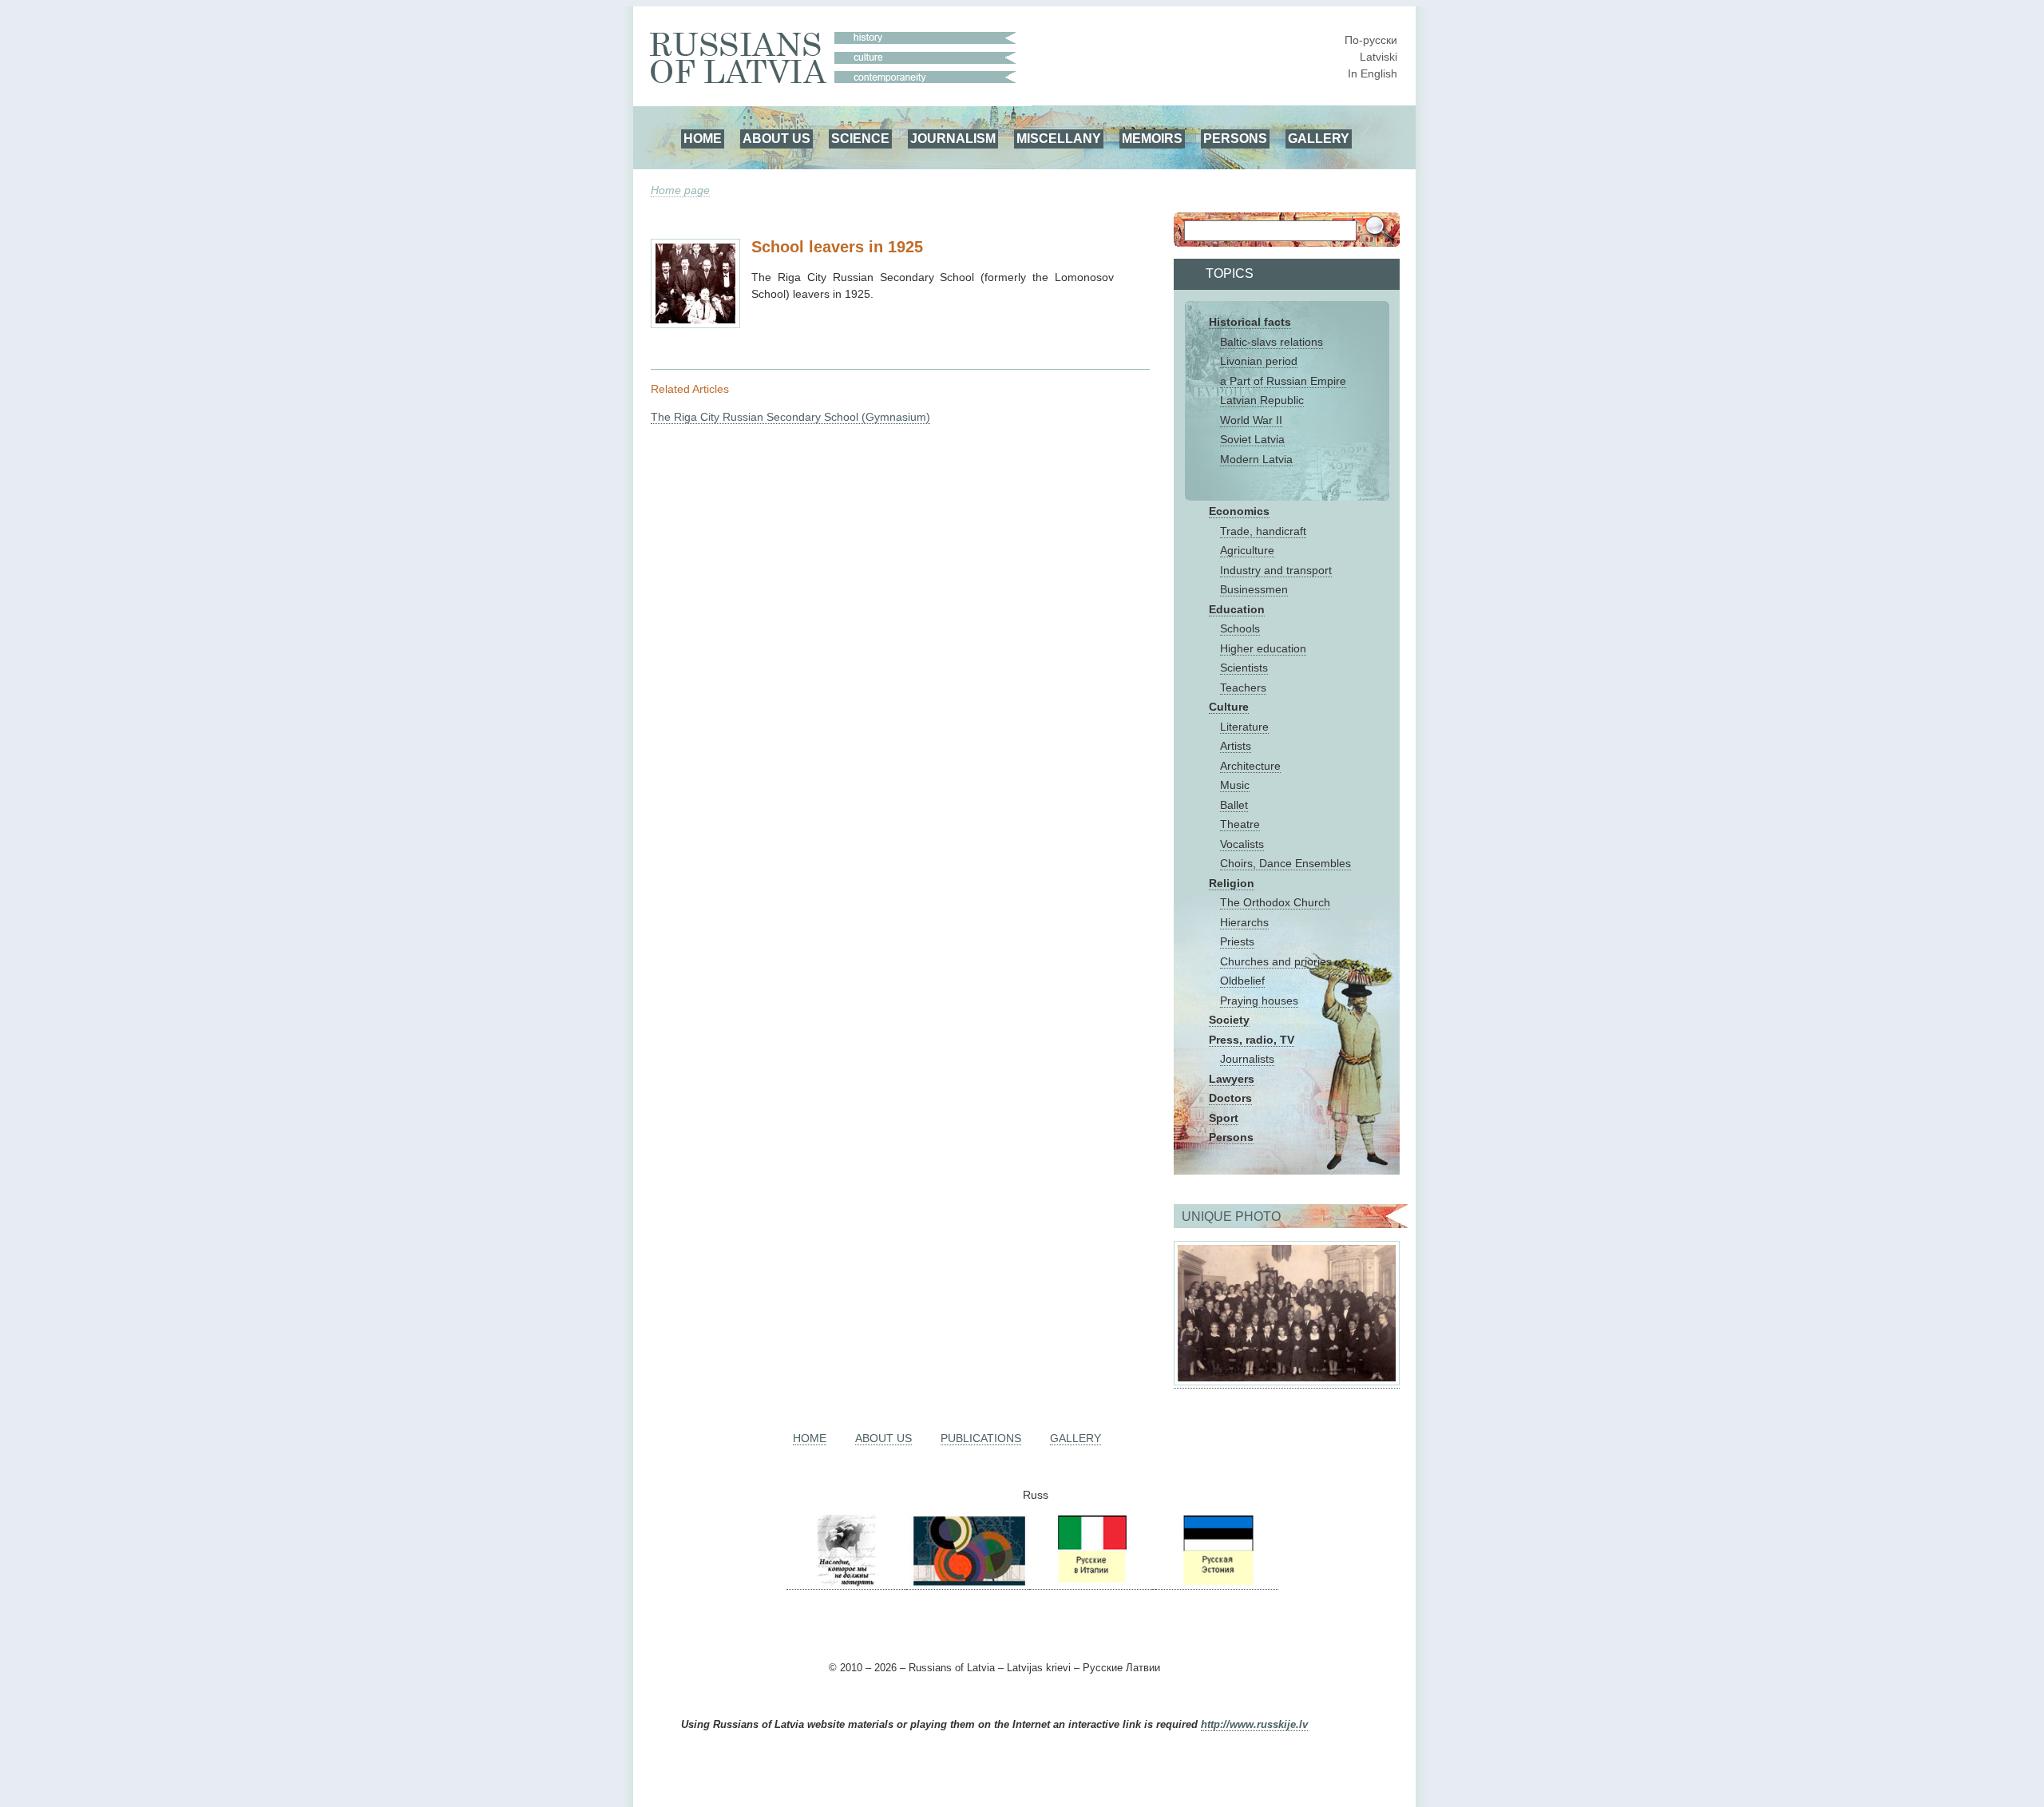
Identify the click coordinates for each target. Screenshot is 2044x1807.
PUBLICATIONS (981, 1438)
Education (1237, 609)
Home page (680, 190)
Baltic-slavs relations (1272, 342)
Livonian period (1259, 361)
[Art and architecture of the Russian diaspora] (968, 1583)
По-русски (1371, 40)
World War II (1251, 420)
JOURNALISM (953, 138)
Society (1229, 1020)
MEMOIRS (1152, 138)
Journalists (1247, 1059)
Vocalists (1242, 844)
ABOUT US (776, 138)
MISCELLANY (1059, 138)
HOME (703, 138)
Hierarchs (1244, 922)
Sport (1224, 1118)
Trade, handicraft (1263, 531)
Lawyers (1232, 1079)
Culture (1229, 707)
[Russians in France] (1154, 1583)
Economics (1239, 511)
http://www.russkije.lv (1254, 1725)
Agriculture (1247, 550)
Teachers (1243, 688)
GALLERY (1319, 138)
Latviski (1379, 57)
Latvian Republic (1262, 400)
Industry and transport (1276, 570)
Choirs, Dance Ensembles (1285, 863)
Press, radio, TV (1252, 1040)
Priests (1237, 941)
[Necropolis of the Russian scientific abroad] (846, 1583)
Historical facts (1250, 322)
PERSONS (1235, 138)
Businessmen (1254, 589)
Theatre (1240, 824)
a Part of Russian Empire (1283, 381)
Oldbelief (1242, 981)
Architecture (1250, 766)
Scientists (1244, 668)
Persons (1231, 1137)
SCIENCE (860, 138)
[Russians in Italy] (1091, 1583)
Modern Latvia (1256, 459)
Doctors (1230, 1098)
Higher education (1263, 648)
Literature (1244, 727)
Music (1235, 785)
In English (1373, 73)
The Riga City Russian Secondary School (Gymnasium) (790, 417)
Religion (1232, 883)
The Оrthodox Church (1275, 902)
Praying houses (1259, 1001)
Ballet (1234, 805)
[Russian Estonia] (1217, 1583)
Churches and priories (1276, 961)
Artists (1236, 746)
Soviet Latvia (1252, 439)
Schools (1240, 628)
